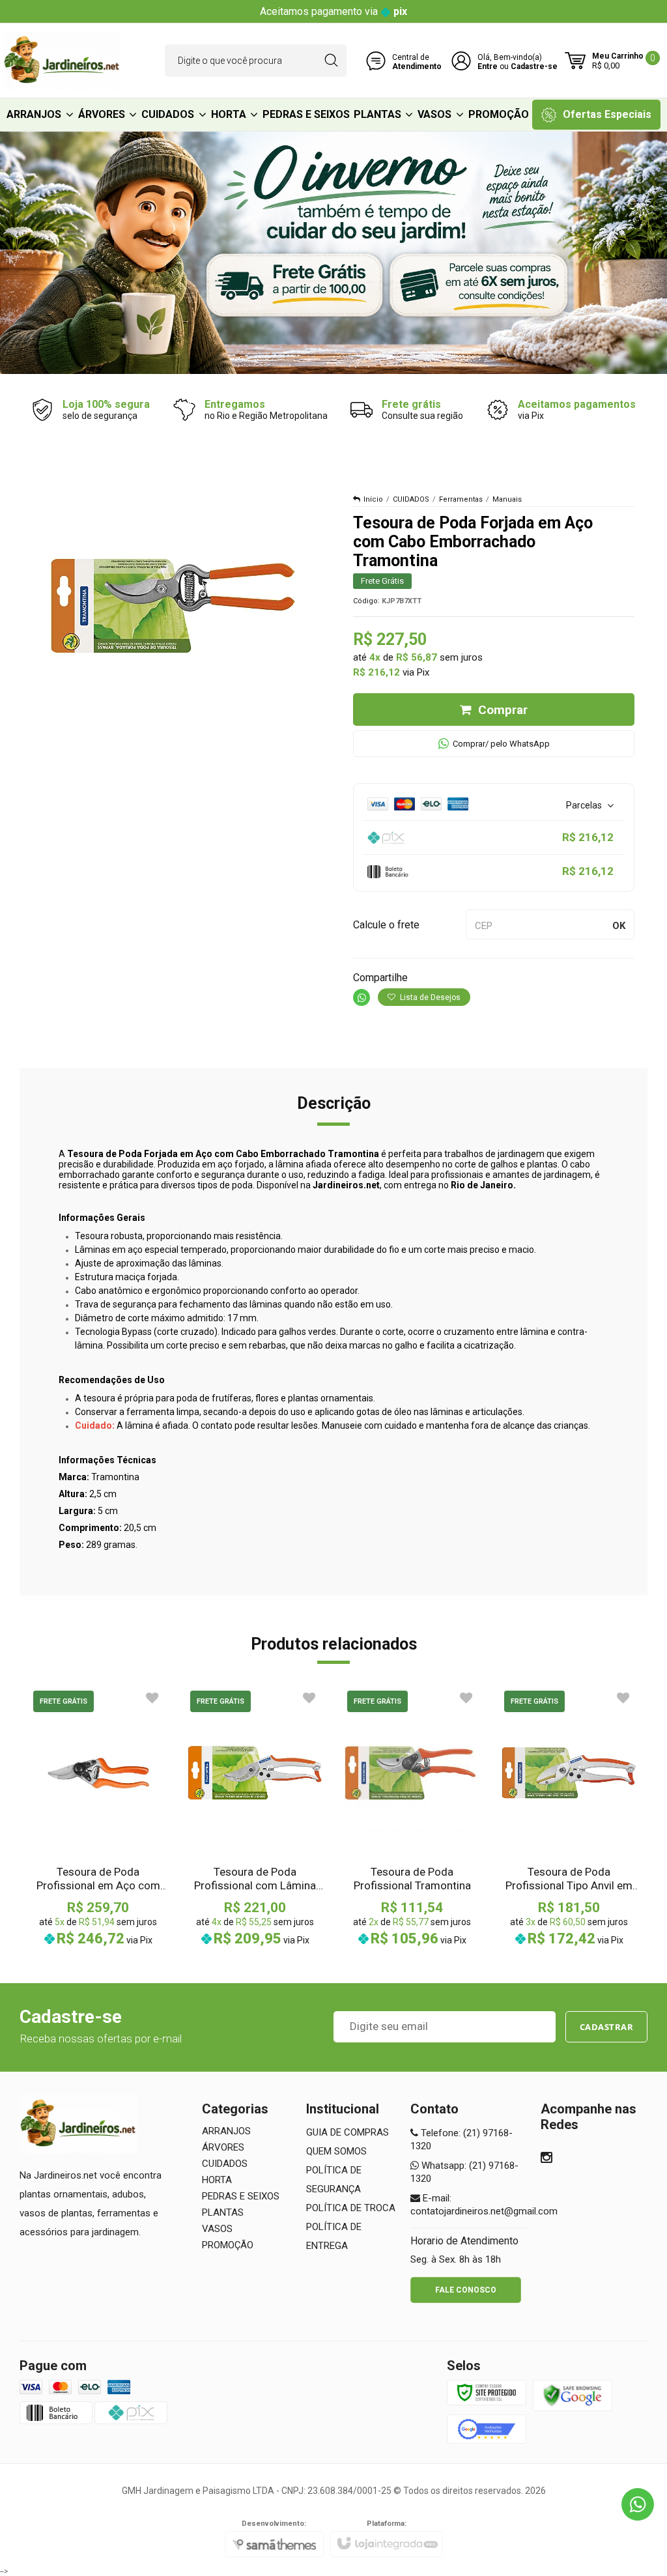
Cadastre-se (534, 66)
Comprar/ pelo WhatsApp (501, 744)
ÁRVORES (223, 2147)
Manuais (507, 499)
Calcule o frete (386, 925)
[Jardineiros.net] (62, 61)
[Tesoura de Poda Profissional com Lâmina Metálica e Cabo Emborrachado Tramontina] (255, 1817)
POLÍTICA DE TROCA (351, 2208)
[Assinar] (607, 2027)
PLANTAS (223, 2212)
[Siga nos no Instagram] (546, 2159)
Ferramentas (461, 499)
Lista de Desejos (429, 997)
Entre (488, 66)
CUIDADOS (411, 499)
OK (619, 926)
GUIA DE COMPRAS (348, 2132)
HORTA (217, 2180)
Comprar (503, 710)
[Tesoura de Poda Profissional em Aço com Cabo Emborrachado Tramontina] (98, 1817)
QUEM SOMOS (336, 2151)
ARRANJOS (226, 2131)
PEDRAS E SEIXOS (241, 2196)
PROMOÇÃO (228, 2245)
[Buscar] (331, 61)
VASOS (217, 2229)
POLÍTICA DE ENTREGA (334, 2236)
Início (373, 499)
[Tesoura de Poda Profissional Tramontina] (412, 1817)
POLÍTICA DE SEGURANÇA (334, 2180)
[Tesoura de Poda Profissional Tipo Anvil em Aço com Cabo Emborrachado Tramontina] (569, 1817)
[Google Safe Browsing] (573, 2395)
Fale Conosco (466, 2290)
